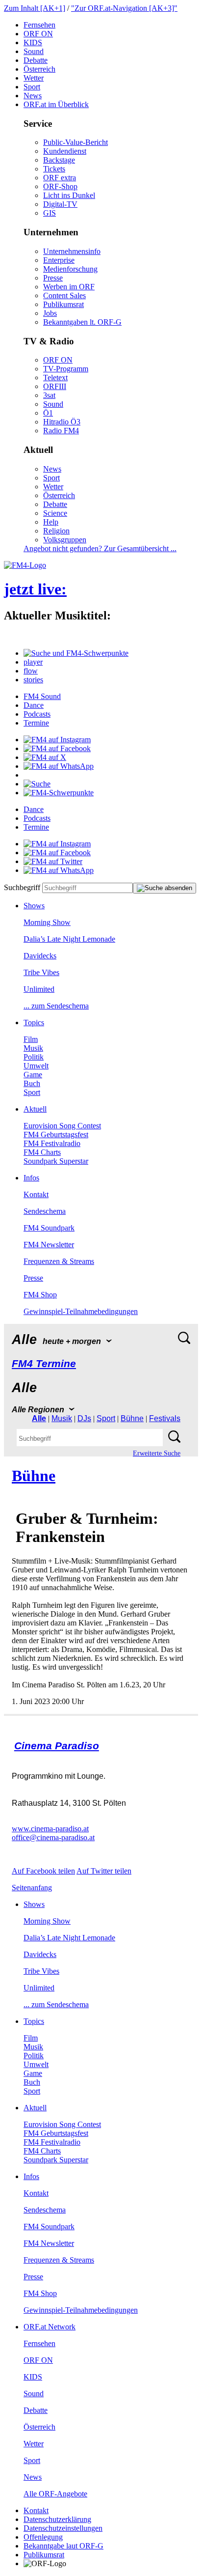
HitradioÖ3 (62, 422)
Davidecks (40, 956)
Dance (34, 705)
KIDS (33, 42)
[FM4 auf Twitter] (53, 861)
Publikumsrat (63, 304)
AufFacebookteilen (43, 1871)
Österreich (39, 69)
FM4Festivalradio (52, 1143)
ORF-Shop (60, 186)
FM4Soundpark (49, 1228)
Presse (53, 278)
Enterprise (59, 260)
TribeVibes (41, 972)
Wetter (34, 78)
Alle (39, 1418)
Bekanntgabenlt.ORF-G (82, 322)
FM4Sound (42, 696)
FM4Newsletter (49, 1245)
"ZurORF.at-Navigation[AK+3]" (124, 8)
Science (55, 513)
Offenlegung (43, 2537)
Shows (34, 906)
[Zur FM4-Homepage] (25, 565)
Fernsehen (39, 25)
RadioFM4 (61, 431)
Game (33, 1075)
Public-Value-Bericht (76, 142)
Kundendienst (65, 151)
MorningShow (47, 922)
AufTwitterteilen (104, 1871)
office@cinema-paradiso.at (53, 1837)
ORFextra (60, 178)
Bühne (132, 1418)
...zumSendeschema (56, 1006)
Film (31, 1039)
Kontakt (36, 1194)
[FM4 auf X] (45, 757)
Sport (32, 87)
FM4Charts (42, 1152)
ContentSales (64, 295)
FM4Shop (40, 1295)
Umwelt (36, 1066)
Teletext (55, 378)
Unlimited (39, 989)
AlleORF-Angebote (55, 2494)
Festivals (165, 1418)
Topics (34, 1022)
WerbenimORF (69, 287)
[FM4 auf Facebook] (57, 748)
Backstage (59, 160)
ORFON (38, 34)
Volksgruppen (65, 540)
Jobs (50, 313)
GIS (50, 213)
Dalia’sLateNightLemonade (69, 939)
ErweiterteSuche (157, 1453)
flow (31, 671)
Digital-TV (60, 204)
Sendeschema (45, 1211)
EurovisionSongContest (62, 1126)
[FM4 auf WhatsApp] (59, 766)
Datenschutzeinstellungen (63, 2528)
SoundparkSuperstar (56, 1161)
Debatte (36, 60)
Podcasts (37, 714)
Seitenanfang (32, 1888)
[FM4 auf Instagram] (57, 740)
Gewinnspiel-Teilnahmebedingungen (81, 1311)
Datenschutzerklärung (57, 2519)
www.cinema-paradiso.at (50, 1829)
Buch (32, 1083)
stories (33, 680)
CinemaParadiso (57, 1746)
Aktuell (35, 1109)
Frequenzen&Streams (59, 1261)
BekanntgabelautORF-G (63, 2546)
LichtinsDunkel (69, 195)
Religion (56, 531)
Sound (34, 51)
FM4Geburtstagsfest (56, 1134)
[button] (76, 653)
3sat (49, 395)
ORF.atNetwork (50, 2327)
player (33, 662)
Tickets (54, 169)
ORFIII (55, 386)
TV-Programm (66, 369)
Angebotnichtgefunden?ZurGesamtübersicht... (100, 548)
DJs (84, 1418)
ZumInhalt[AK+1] (35, 8)
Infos (31, 1178)
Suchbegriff (22, 887)
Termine (36, 723)
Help (51, 522)
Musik (33, 1048)
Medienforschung (70, 269)
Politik (34, 1057)
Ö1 (48, 413)
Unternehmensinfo (72, 251)
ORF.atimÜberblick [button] (56, 104)
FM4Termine (44, 1363)
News (33, 96)
